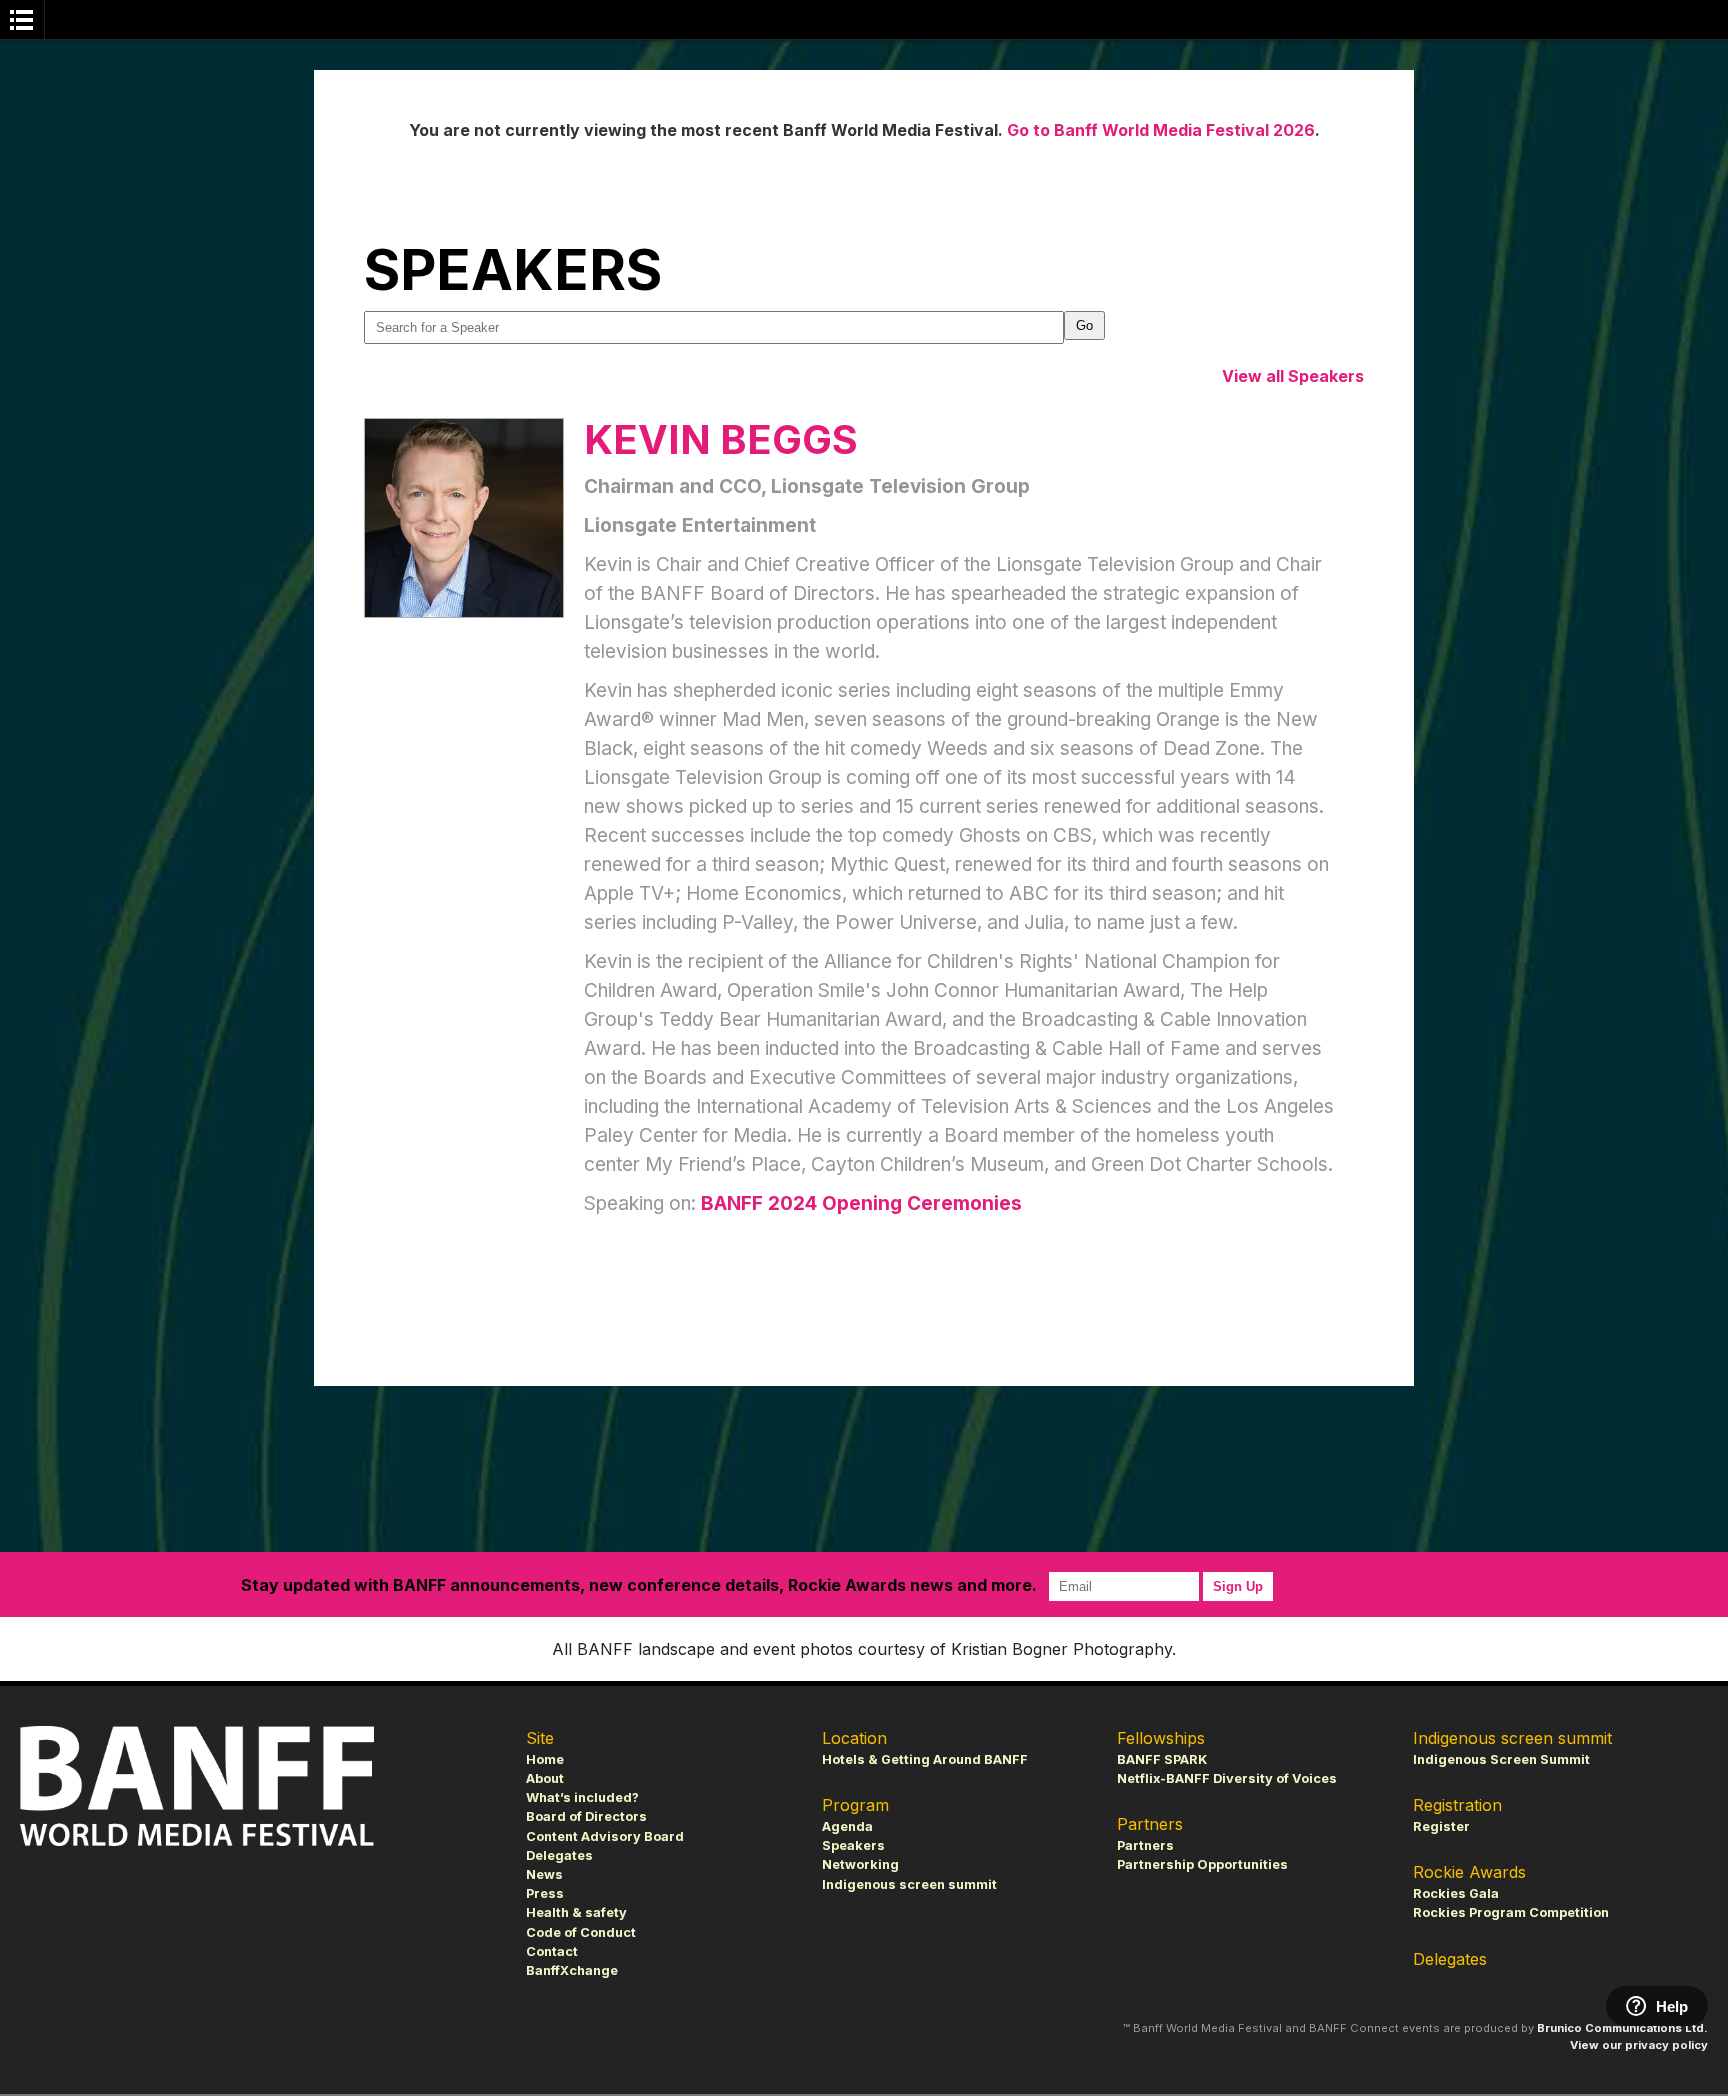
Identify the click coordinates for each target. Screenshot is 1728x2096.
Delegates (559, 1855)
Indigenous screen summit (909, 1884)
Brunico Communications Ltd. (1622, 2028)
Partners (1145, 1845)
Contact (552, 1951)
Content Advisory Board (605, 1836)
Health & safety (576, 1912)
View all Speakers (1293, 376)
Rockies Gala (1456, 1893)
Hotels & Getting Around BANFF (925, 1759)
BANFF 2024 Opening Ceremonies (861, 1203)
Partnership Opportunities (1202, 1864)
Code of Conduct (581, 1932)
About (545, 1778)
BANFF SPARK (1162, 1759)
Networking (860, 1864)
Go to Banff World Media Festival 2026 (1161, 130)
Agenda (847, 1826)
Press (545, 1893)
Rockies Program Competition (1511, 1912)
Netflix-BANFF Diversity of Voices (1227, 1778)
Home (545, 1759)
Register (1441, 1826)
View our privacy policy (1639, 2045)
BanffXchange (572, 1970)
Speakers (853, 1845)
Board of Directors (586, 1816)
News (544, 1874)
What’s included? (582, 1797)
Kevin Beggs (721, 439)
